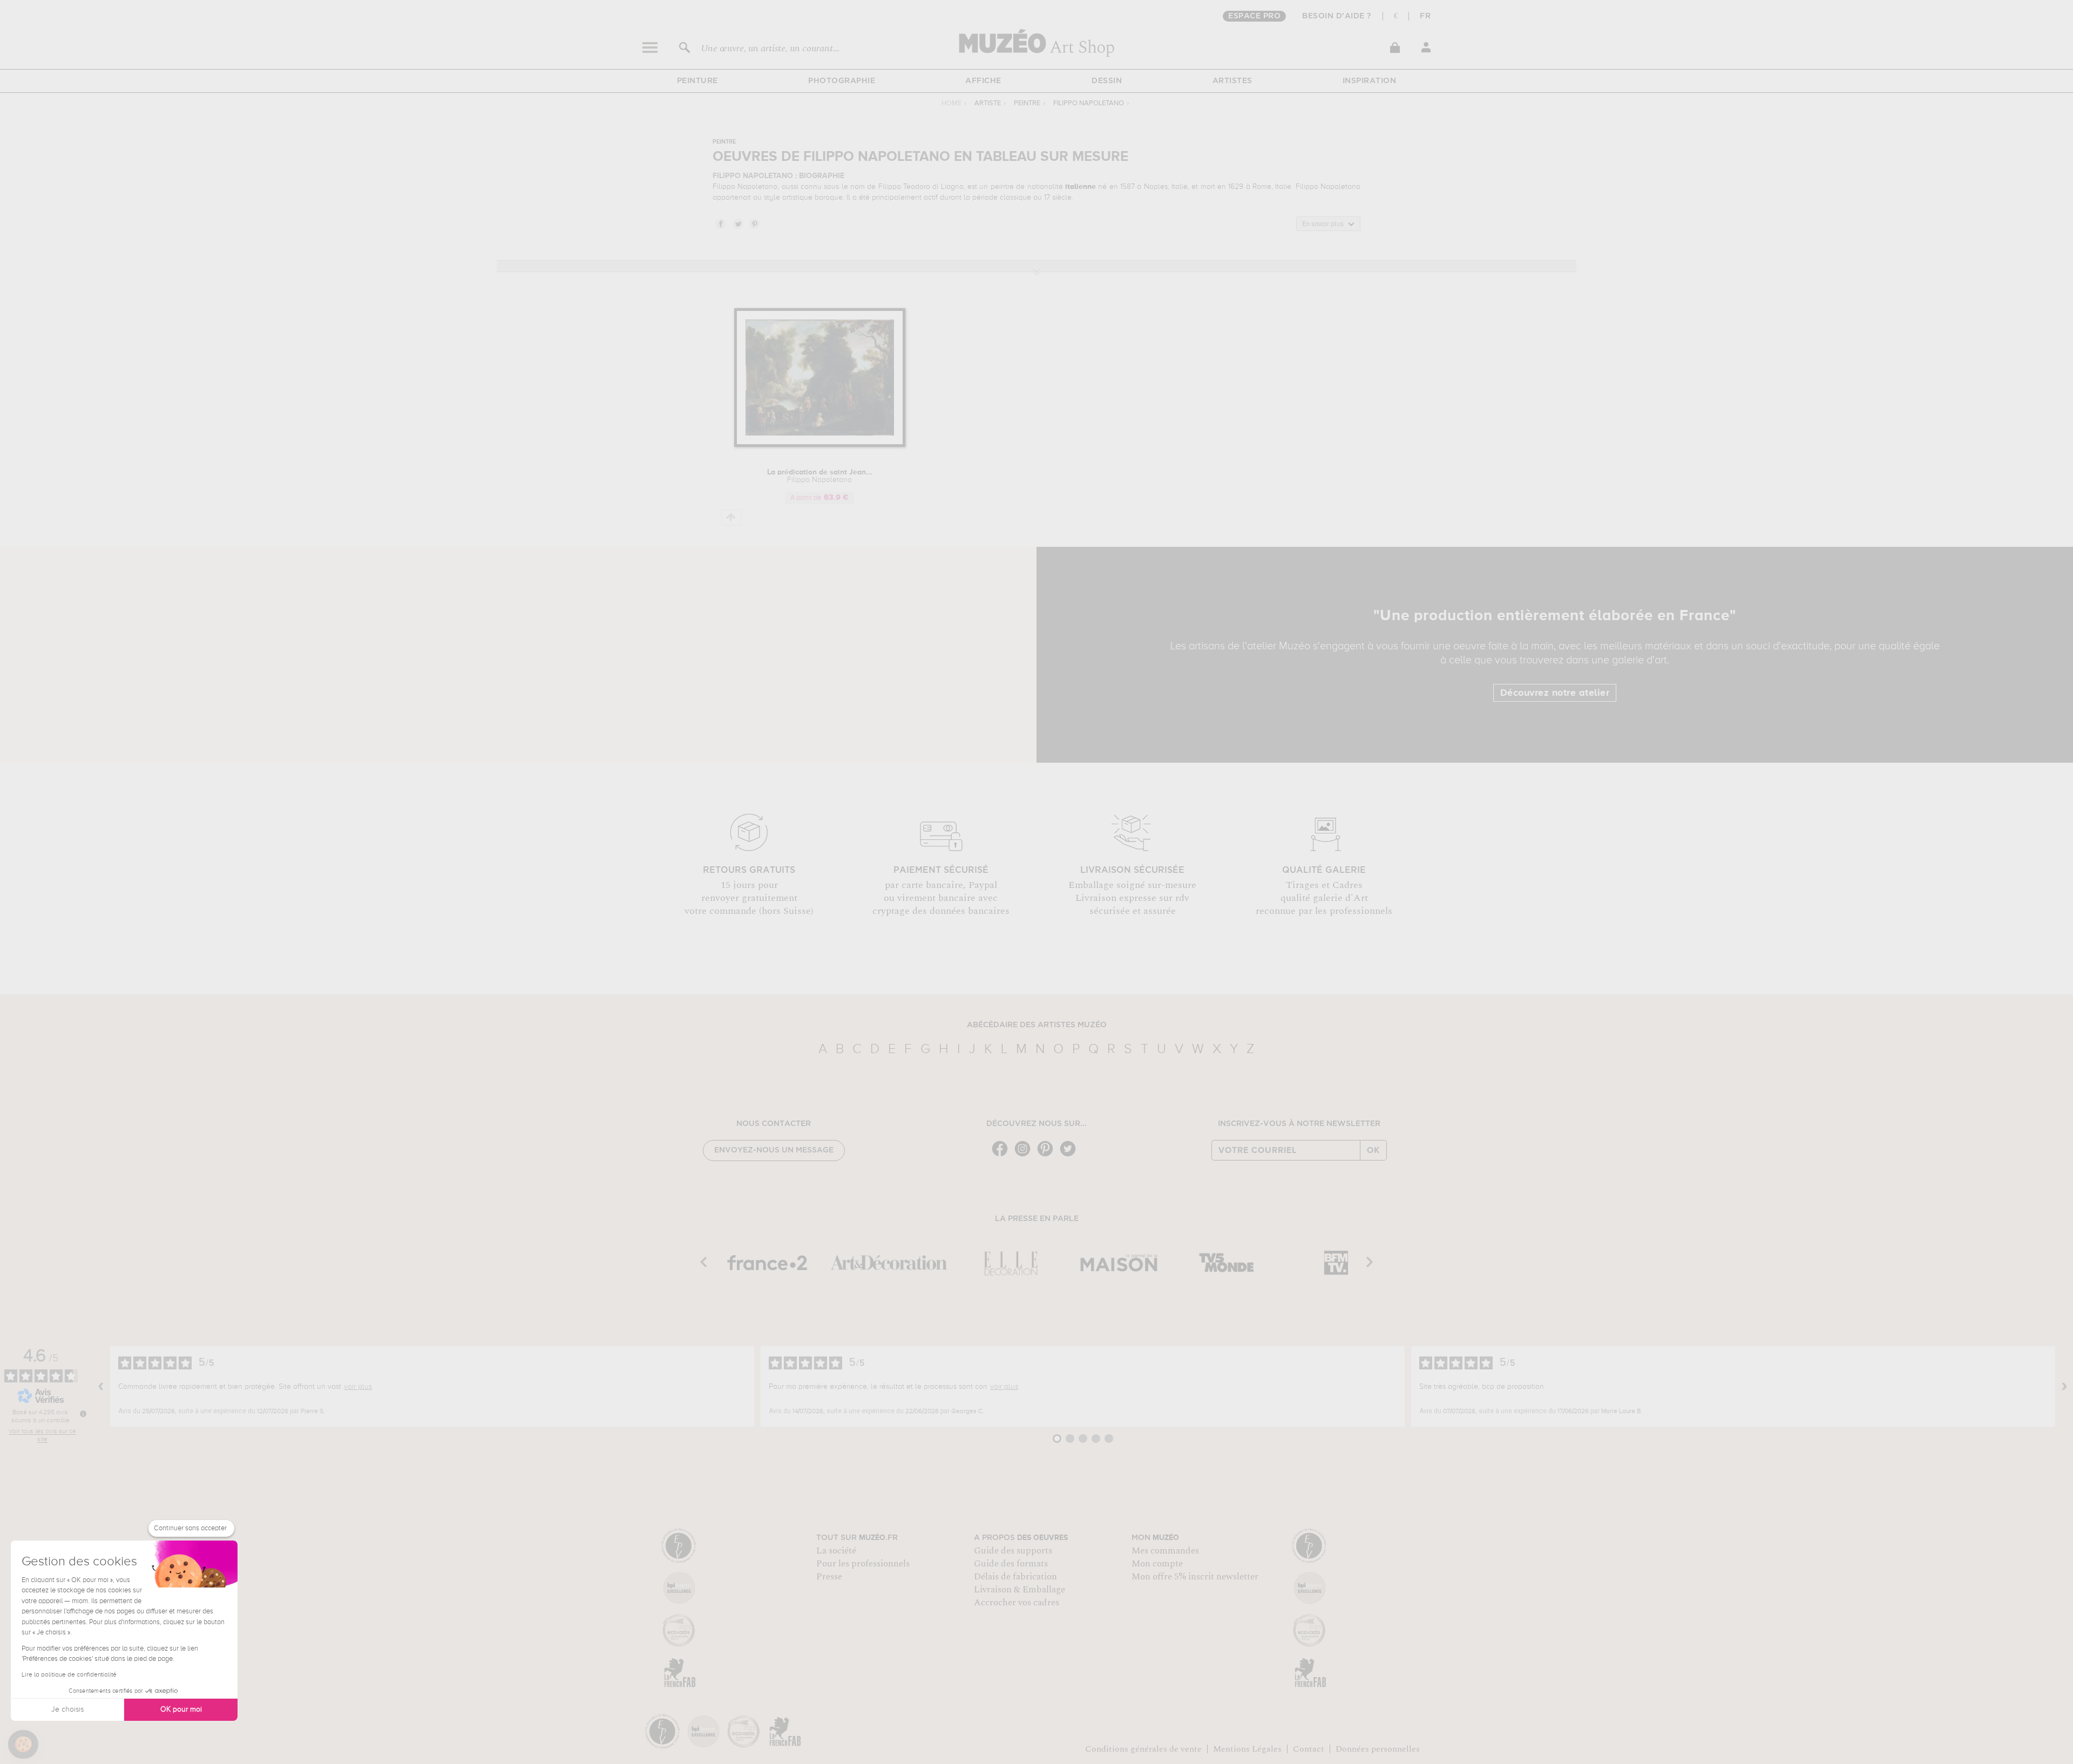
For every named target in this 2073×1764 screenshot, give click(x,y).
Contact (1309, 1749)
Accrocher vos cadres (1017, 1603)
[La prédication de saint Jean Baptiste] (820, 445)
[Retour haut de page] (731, 517)
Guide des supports (1013, 1551)
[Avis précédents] (101, 1387)
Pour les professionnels (863, 1564)
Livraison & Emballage (1019, 1590)
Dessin (1107, 81)
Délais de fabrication (1015, 1577)
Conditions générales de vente (1143, 1749)
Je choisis (67, 1709)
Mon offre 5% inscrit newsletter (1195, 1577)
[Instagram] (1025, 1155)
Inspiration (1370, 81)
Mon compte (1157, 1564)
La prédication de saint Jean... (820, 476)
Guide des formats (1011, 1564)
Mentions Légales (1247, 1749)
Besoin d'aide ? (1337, 16)
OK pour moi (181, 1709)
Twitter (737, 223)
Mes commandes (1165, 1551)
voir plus (358, 1387)
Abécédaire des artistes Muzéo (1037, 1025)
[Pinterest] (1048, 1155)
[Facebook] (1002, 1155)
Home (951, 103)
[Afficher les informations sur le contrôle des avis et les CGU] (83, 1414)
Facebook (720, 223)
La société (836, 1551)
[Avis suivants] (2064, 1387)
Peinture (697, 81)
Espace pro (1254, 16)
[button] (23, 1745)
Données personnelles (1378, 1749)
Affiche (983, 81)
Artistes (1232, 81)
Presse (829, 1577)
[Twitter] (1071, 1155)
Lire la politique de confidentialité (69, 1675)
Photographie (842, 81)
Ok (1373, 1150)
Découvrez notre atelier (1555, 693)
